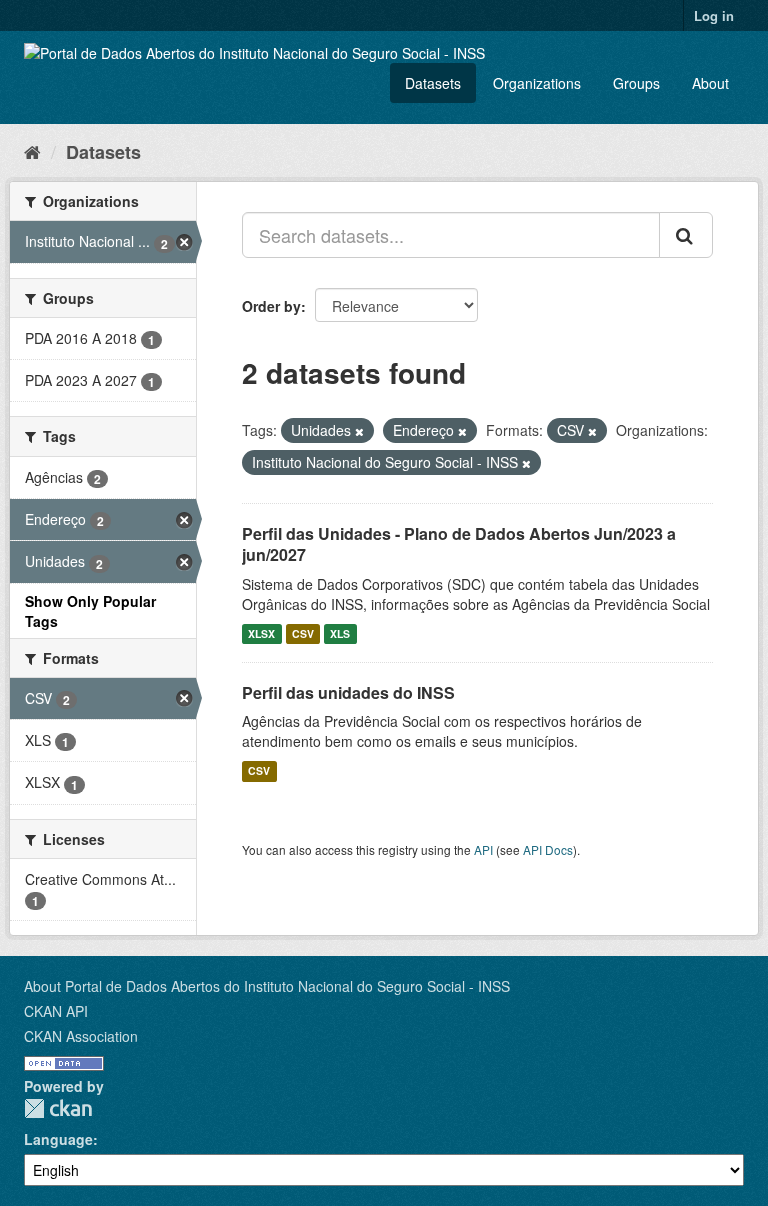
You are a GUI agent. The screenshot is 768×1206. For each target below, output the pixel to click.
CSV (303, 633)
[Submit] (686, 235)
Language (58, 1139)
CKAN (58, 1108)
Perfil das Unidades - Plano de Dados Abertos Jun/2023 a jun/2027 (459, 544)
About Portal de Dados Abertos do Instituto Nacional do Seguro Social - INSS (267, 986)
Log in (714, 15)
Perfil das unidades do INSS (348, 692)
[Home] (32, 151)
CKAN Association (81, 1036)
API (483, 849)
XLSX (261, 633)
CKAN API (56, 1011)
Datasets (433, 83)
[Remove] (359, 431)
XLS (340, 633)
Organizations (537, 83)
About (710, 83)
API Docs (548, 849)
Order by (271, 306)
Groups (636, 83)
